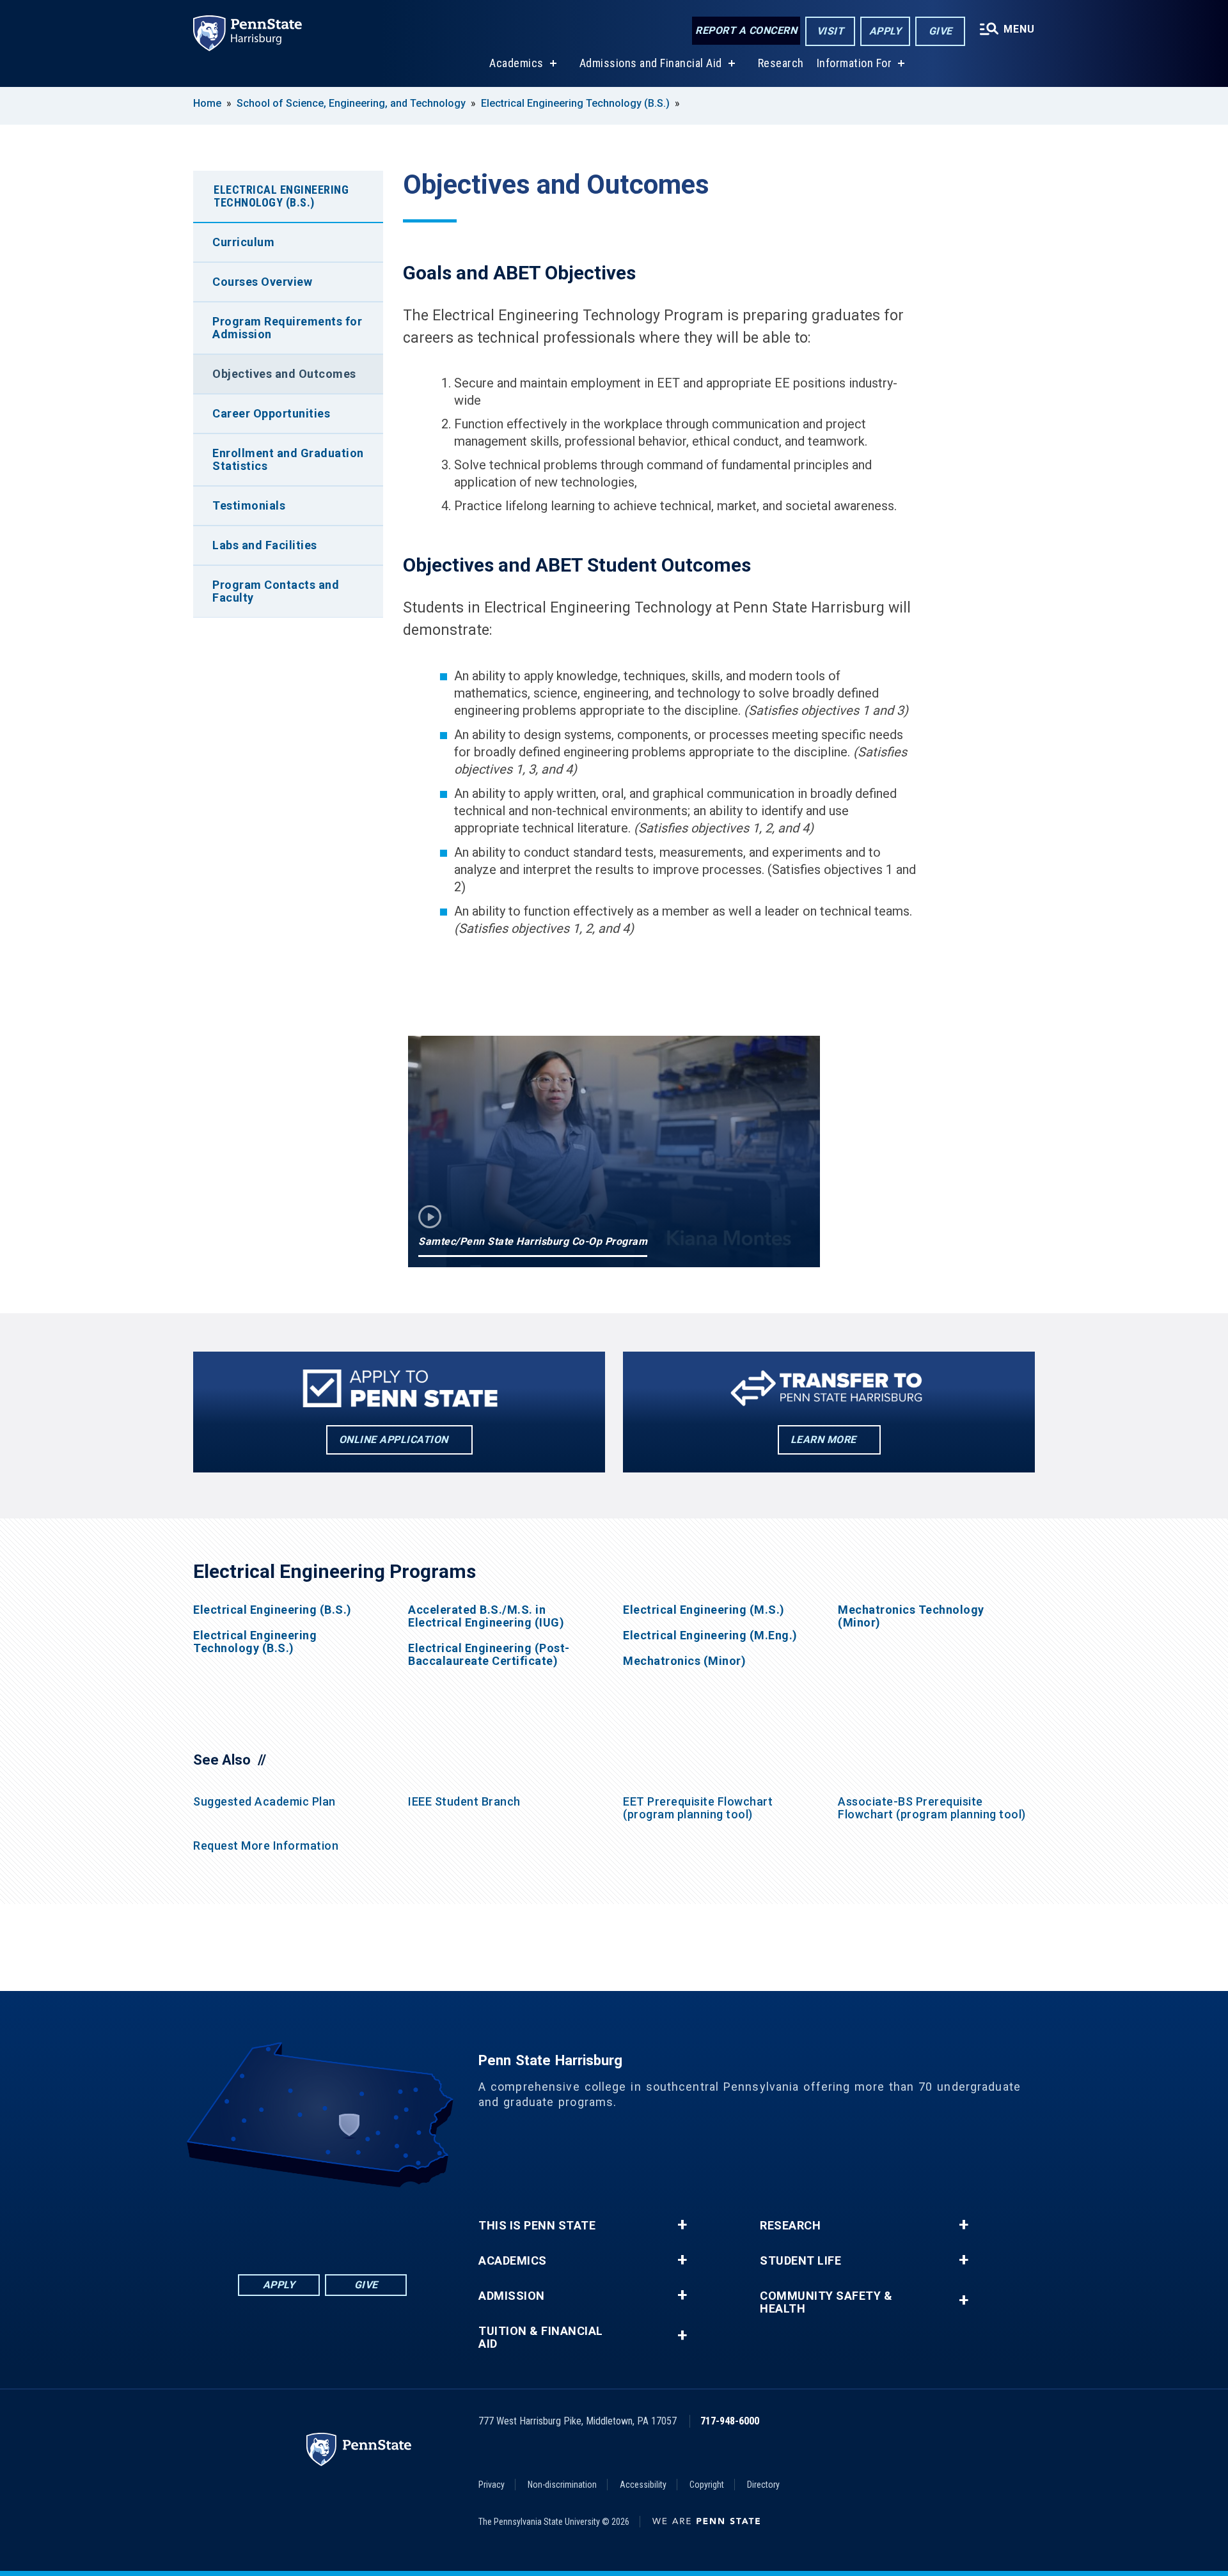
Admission (512, 2296)
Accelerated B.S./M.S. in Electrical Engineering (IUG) (486, 1616)
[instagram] (389, 2223)
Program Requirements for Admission (287, 328)
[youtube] (356, 2223)
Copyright (707, 2485)
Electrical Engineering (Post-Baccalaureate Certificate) (489, 1655)
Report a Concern (746, 30)
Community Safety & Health (826, 2302)
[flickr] (322, 2223)
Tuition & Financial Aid (541, 2338)
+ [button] (682, 2225)
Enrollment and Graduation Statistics (288, 459)
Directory (763, 2485)
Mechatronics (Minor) (684, 1661)
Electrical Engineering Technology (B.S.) (575, 103)
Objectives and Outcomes (284, 374)
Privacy (492, 2485)
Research (781, 63)
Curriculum (243, 242)
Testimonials (249, 505)
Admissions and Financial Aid (651, 63)
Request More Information (266, 1846)
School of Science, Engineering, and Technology (351, 103)
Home (207, 103)
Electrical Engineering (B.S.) (272, 1610)
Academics (516, 63)
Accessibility (643, 2485)
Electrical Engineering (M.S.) (704, 1610)
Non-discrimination (562, 2485)
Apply (886, 31)
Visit (830, 31)
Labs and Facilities (265, 545)
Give (941, 31)
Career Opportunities (271, 413)
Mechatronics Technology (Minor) (911, 1616)
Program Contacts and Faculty (276, 591)
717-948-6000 (730, 2421)
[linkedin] (289, 2223)
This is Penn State (537, 2226)
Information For (854, 63)
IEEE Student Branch (464, 1801)
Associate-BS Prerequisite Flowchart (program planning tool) (932, 1808)
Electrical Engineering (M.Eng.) (710, 1635)
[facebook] (256, 2223)
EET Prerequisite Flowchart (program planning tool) (698, 1808)
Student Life (800, 2261)
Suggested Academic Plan (264, 1801)
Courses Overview (262, 282)
